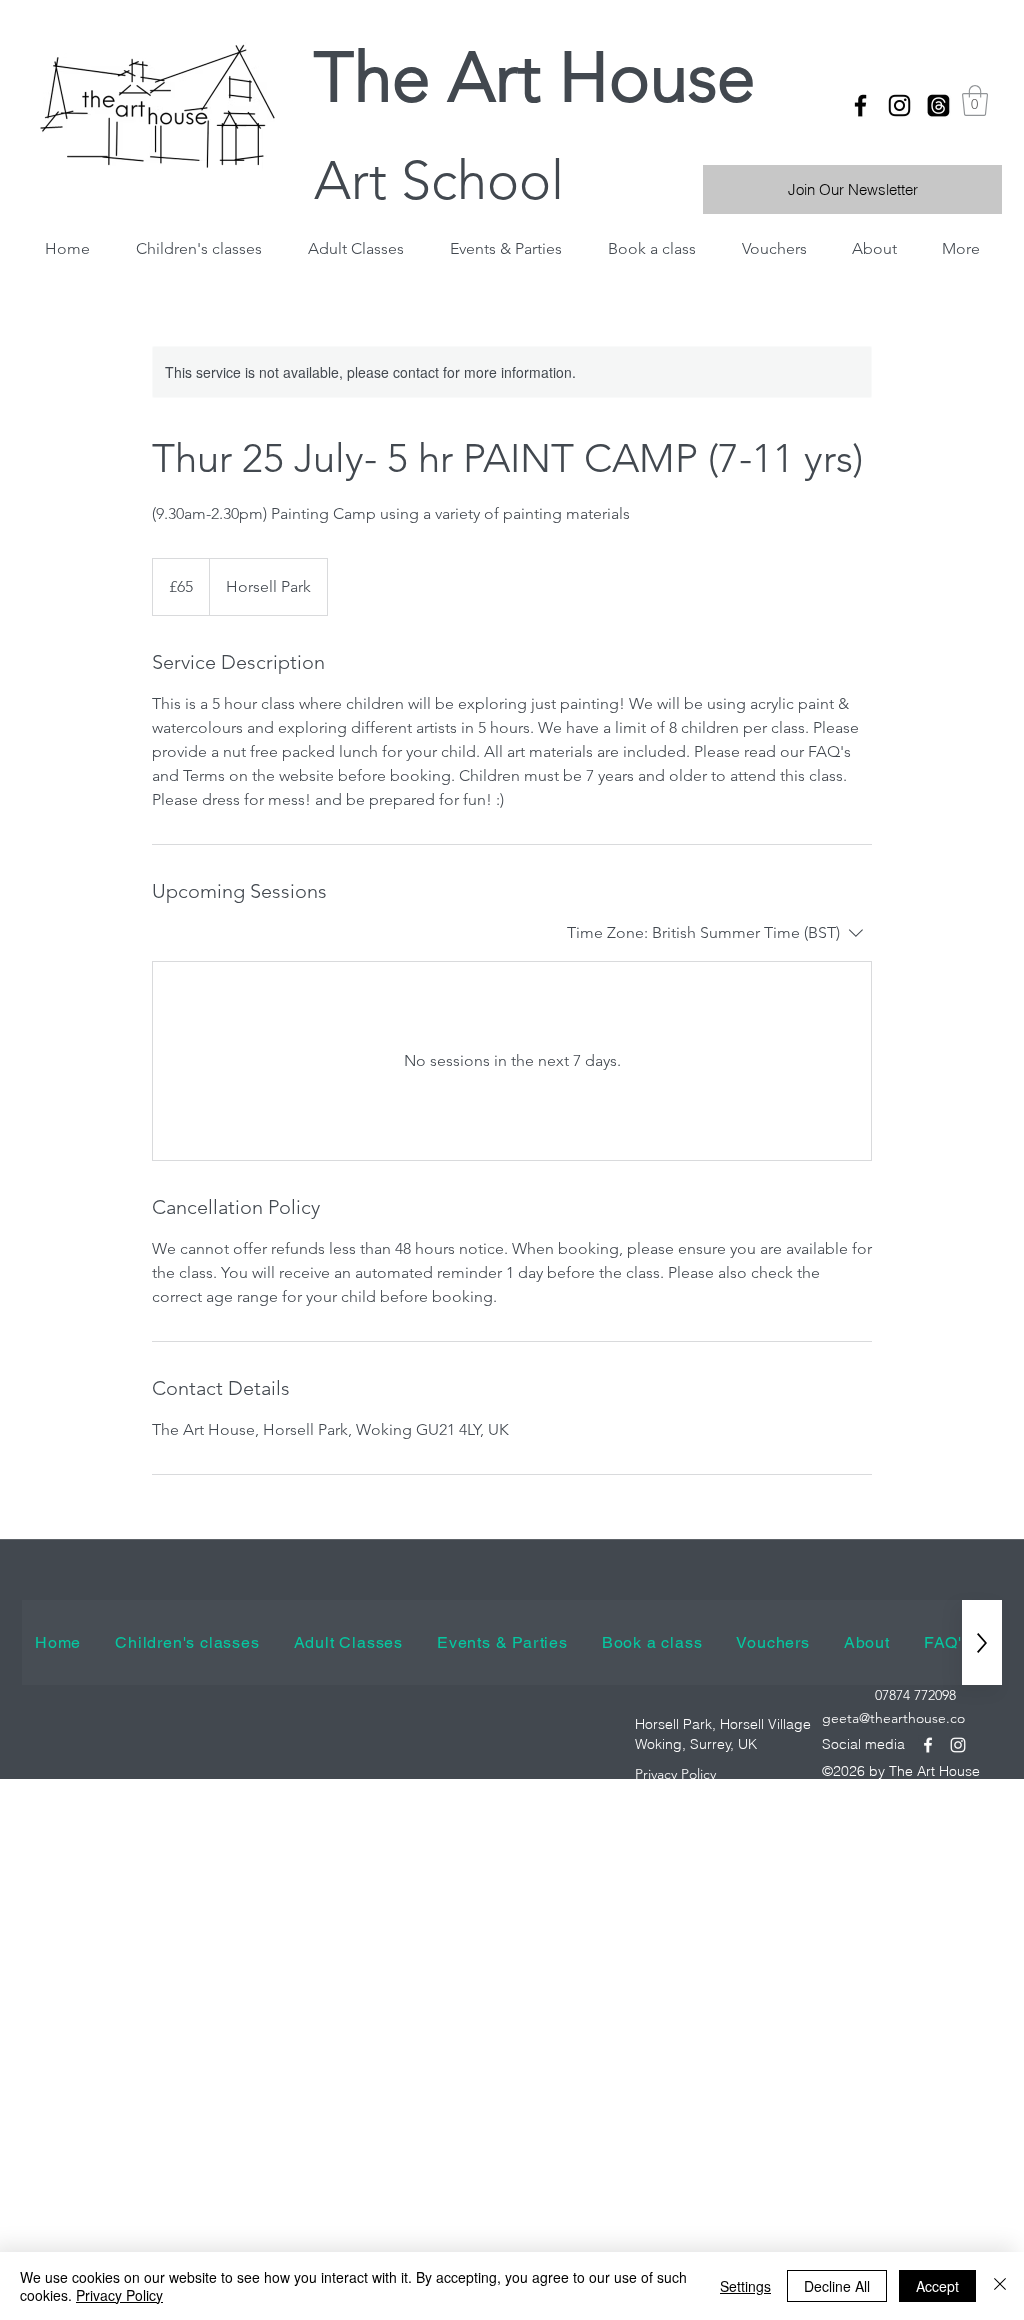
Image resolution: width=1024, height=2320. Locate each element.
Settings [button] (745, 2286)
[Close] (1000, 2286)
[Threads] (938, 105)
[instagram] (899, 105)
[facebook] (860, 105)
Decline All (837, 2286)
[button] (975, 100)
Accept (937, 2286)
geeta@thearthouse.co (893, 1718)
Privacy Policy (119, 2295)
